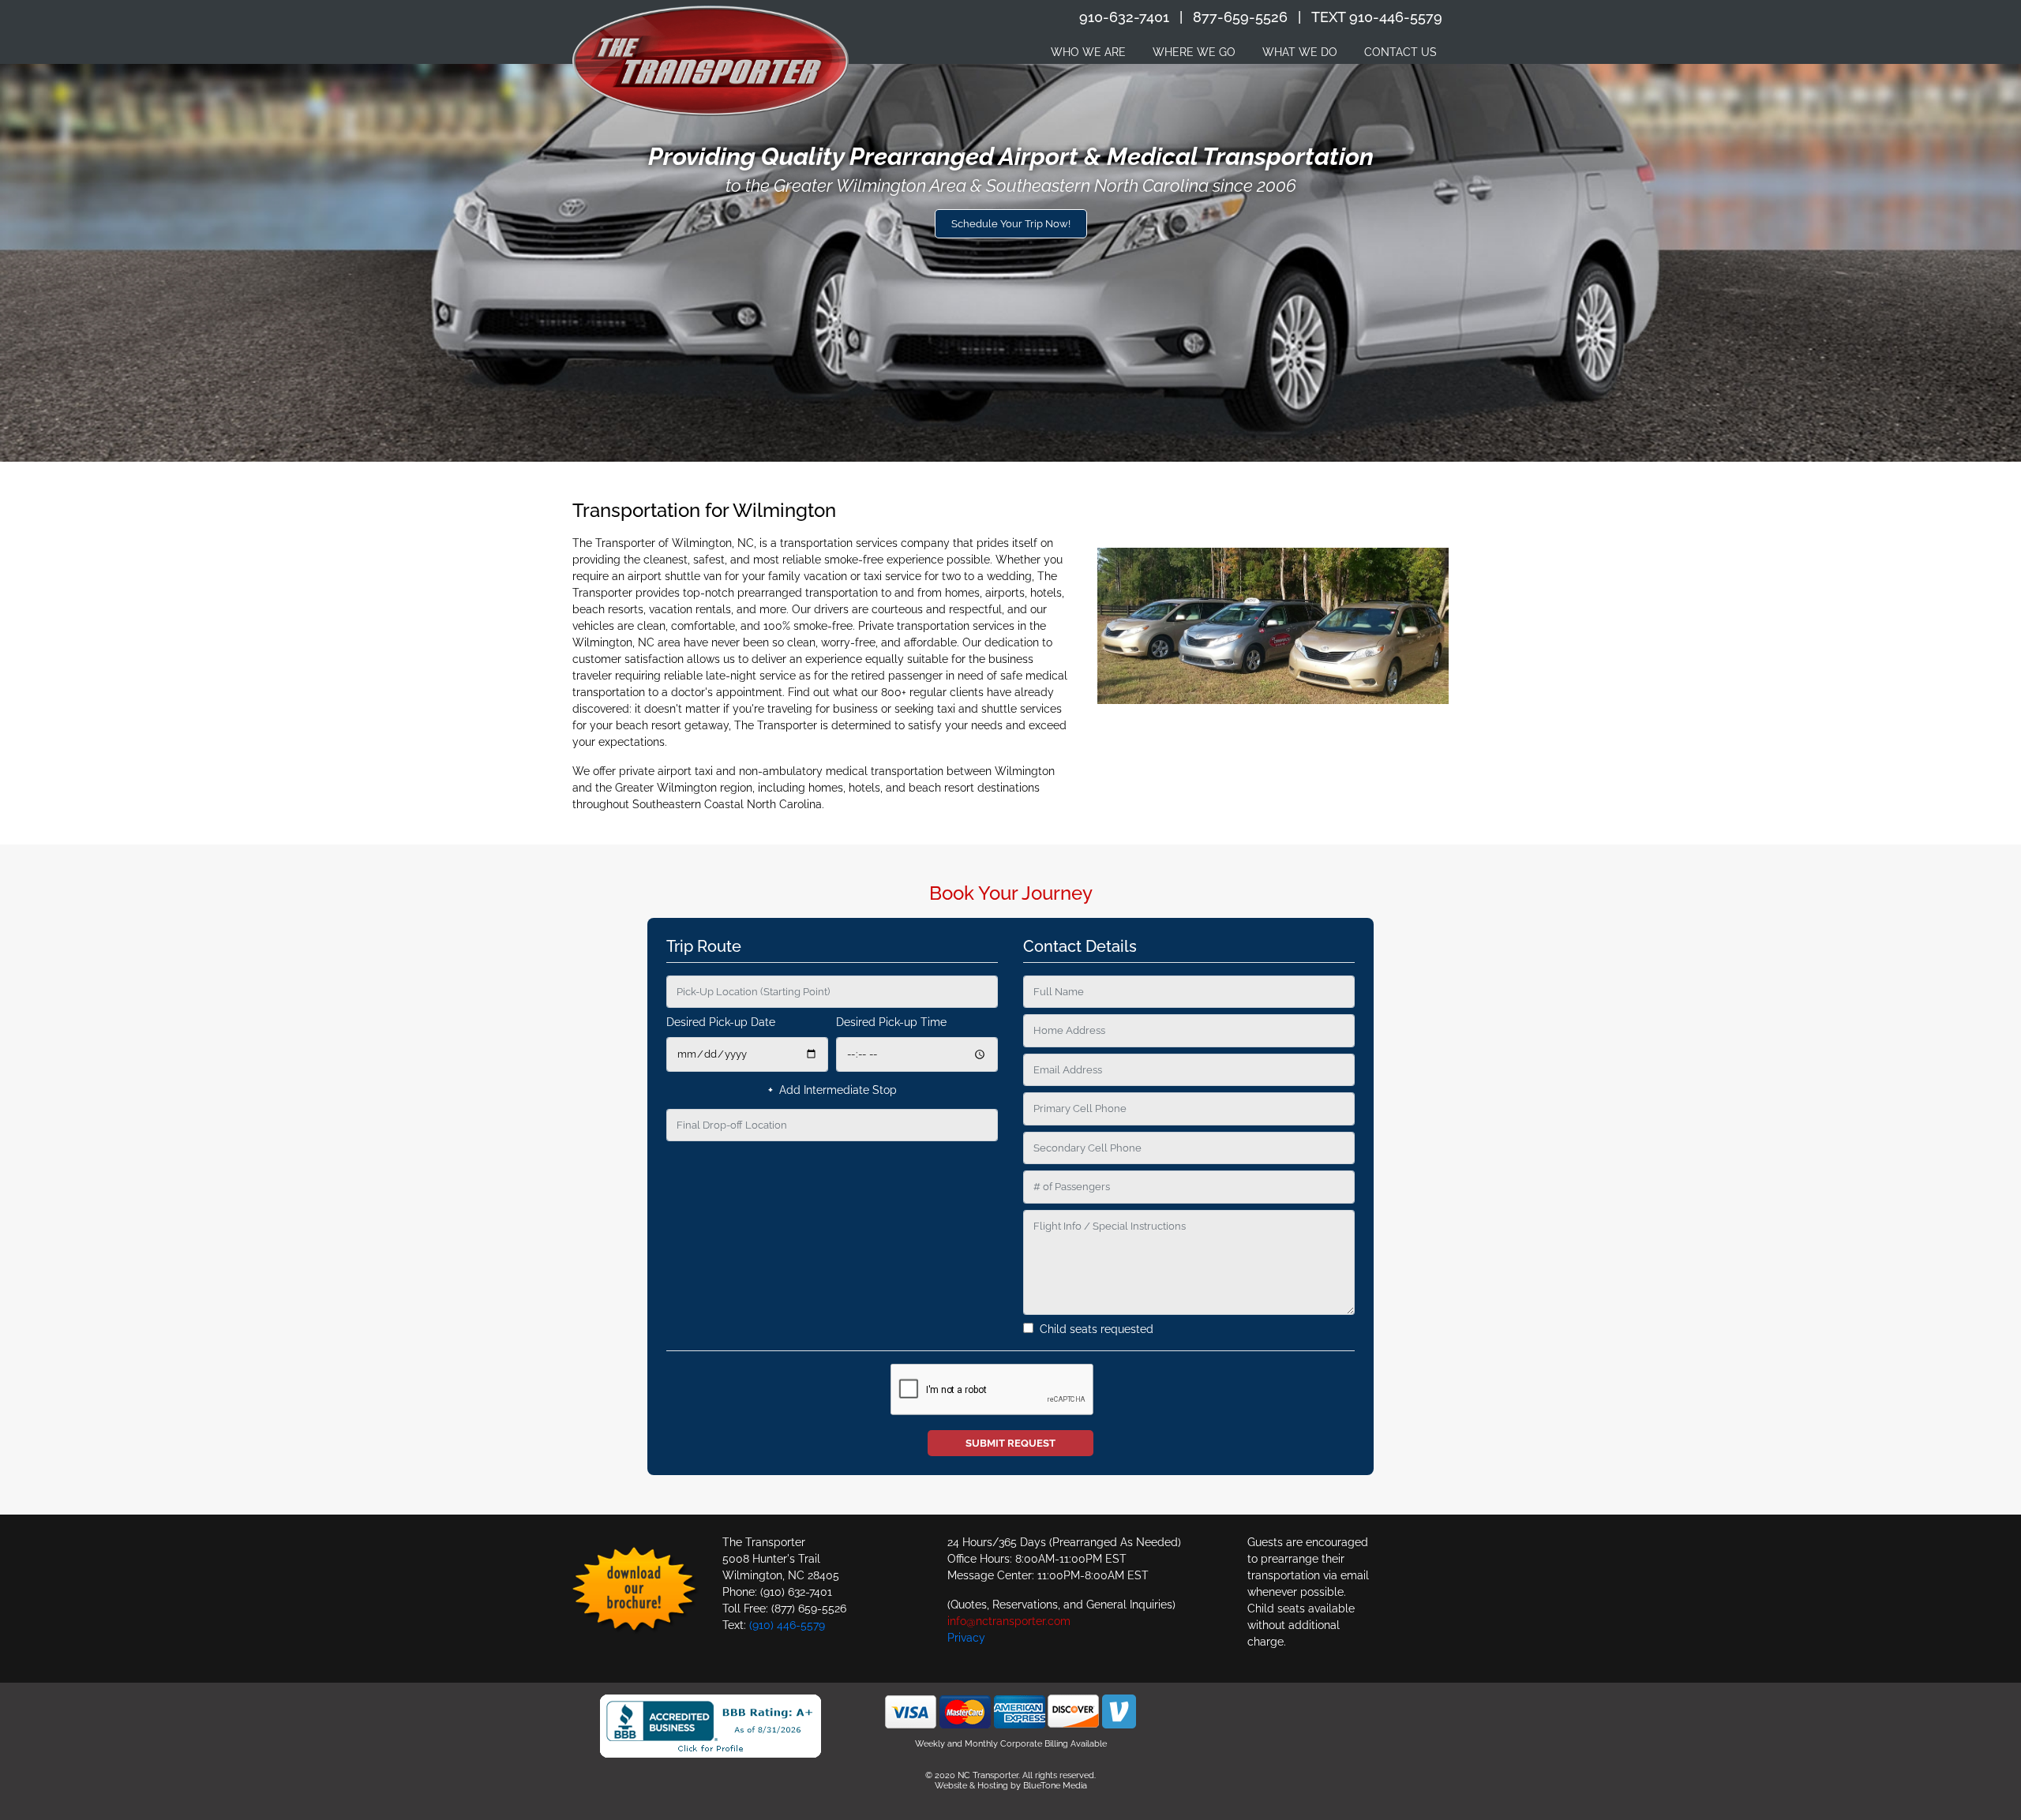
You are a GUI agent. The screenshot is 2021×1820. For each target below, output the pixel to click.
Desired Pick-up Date (721, 1022)
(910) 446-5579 (787, 1625)
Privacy (966, 1638)
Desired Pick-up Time (891, 1022)
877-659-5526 (1240, 17)
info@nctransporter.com (1009, 1621)
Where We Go (1194, 52)
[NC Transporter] (711, 61)
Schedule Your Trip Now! (1011, 224)
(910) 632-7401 (796, 1592)
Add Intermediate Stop (832, 1090)
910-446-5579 (1396, 17)
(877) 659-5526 (809, 1608)
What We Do (1300, 52)
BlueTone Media (1055, 1786)
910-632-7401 (1124, 17)
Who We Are (1088, 52)
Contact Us (1400, 52)
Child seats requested (1093, 1329)
